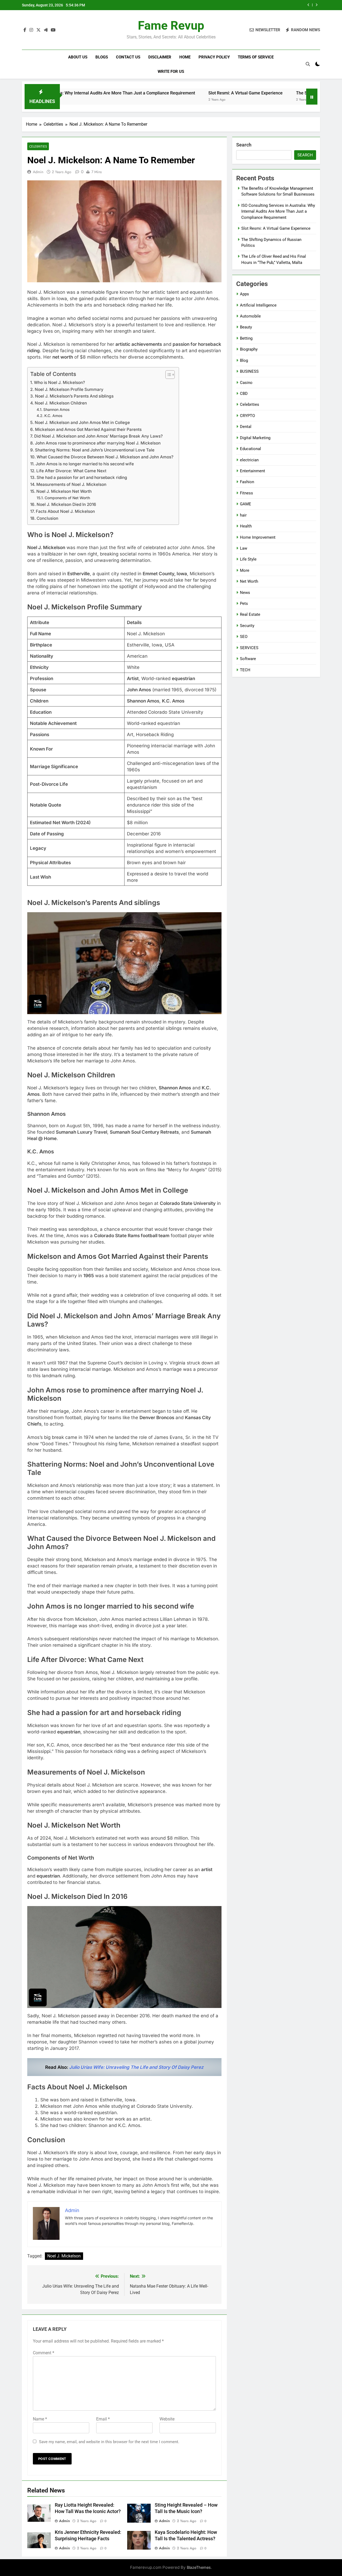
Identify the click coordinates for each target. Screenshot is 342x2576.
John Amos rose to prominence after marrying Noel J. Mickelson (98, 443)
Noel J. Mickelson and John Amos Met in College (82, 422)
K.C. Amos (53, 416)
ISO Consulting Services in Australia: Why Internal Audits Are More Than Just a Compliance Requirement (278, 211)
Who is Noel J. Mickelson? (59, 382)
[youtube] (53, 30)
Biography (249, 349)
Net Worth (249, 581)
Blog (244, 360)
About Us (78, 57)
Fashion (247, 482)
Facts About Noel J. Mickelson (65, 511)
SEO (244, 637)
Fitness (246, 493)
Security (247, 626)
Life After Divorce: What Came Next (71, 471)
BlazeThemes (199, 2567)
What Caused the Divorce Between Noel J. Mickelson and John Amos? (105, 457)
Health (246, 526)
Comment (44, 2353)
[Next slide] (316, 5)
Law (244, 548)
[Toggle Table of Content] (167, 375)
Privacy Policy (214, 57)
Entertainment (252, 471)
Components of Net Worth (67, 498)
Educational (250, 449)
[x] (38, 30)
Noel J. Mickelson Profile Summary (69, 389)
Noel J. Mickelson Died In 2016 (66, 504)
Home (185, 57)
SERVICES (249, 648)
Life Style (248, 559)
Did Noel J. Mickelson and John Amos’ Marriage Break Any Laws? (98, 436)
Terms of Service (256, 57)
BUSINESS (249, 371)
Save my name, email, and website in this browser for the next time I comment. (109, 2442)
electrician (249, 460)
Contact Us (128, 57)
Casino (246, 383)
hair (243, 515)
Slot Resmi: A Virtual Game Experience (174, 93)
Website (167, 2419)
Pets (244, 604)
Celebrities (38, 146)
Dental (246, 427)
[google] (46, 30)
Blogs (102, 57)
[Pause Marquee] (312, 97)
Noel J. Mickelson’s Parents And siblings (74, 396)
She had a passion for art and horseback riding (82, 477)
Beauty (246, 327)
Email (103, 2419)
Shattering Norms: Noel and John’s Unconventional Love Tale (95, 450)
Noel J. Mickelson (64, 2256)
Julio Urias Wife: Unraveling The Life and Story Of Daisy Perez (136, 2067)
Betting (246, 338)
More (245, 570)
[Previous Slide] (308, 5)
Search (244, 145)
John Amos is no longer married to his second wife (85, 464)
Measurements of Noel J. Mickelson (71, 484)
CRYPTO (247, 416)
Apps (244, 294)
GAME (246, 504)
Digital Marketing (255, 438)
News (245, 593)
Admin (38, 172)
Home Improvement (258, 537)
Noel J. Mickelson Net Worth (64, 491)
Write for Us (171, 72)
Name (40, 2419)
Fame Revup (171, 25)
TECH (245, 670)
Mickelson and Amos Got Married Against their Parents (88, 429)
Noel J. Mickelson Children (61, 403)
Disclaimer (160, 57)
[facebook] (25, 30)
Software (248, 659)
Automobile (250, 316)
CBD (244, 394)
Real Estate (250, 614)
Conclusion (47, 518)
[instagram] (31, 30)
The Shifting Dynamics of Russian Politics (261, 5)
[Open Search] (308, 64)
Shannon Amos (56, 410)
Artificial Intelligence (258, 305)
